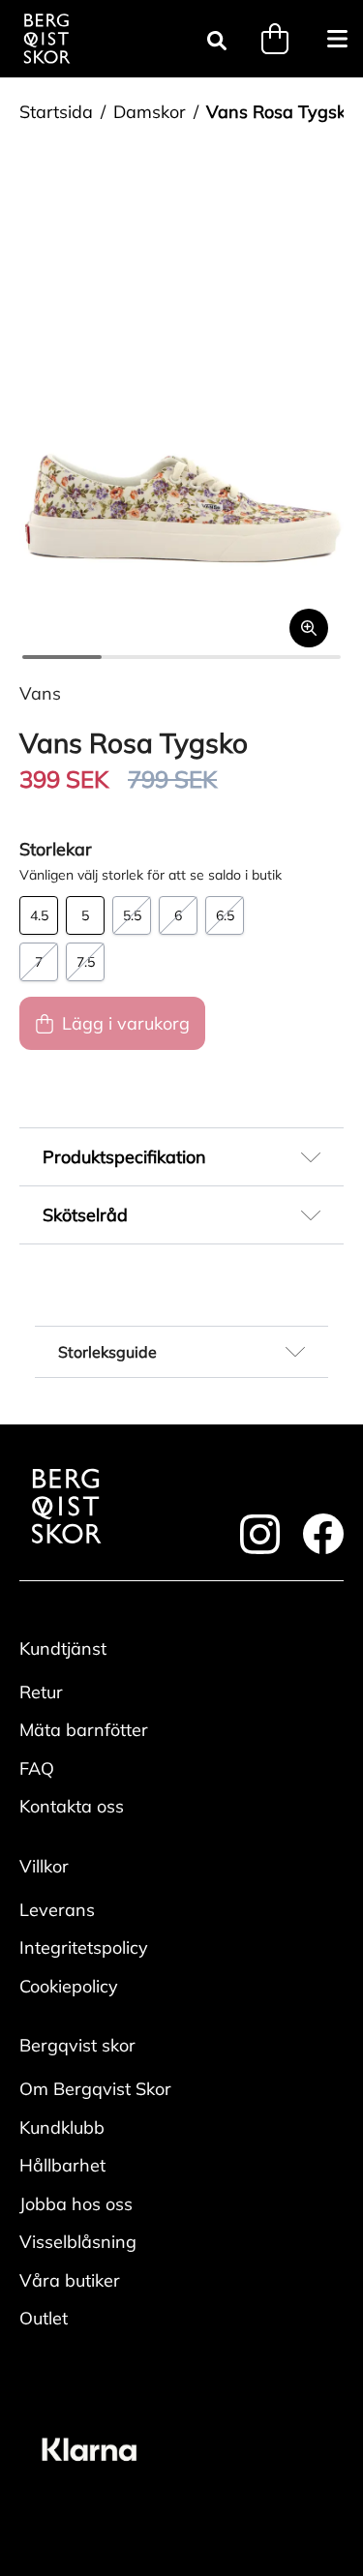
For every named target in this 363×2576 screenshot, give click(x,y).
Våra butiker (70, 2280)
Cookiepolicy (69, 1986)
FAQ (37, 1768)
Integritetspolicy (84, 1947)
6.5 (225, 915)
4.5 (39, 915)
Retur (41, 1692)
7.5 (86, 962)
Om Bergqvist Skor (95, 2089)
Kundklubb (62, 2127)
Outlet (44, 2318)
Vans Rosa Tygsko (281, 112)
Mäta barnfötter (84, 1730)
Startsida (56, 112)
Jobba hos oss (76, 2204)
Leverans (57, 1910)
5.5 (132, 915)
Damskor (150, 112)
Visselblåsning (78, 2242)
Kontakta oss (72, 1806)
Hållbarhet (62, 2165)
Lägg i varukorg (126, 1023)
